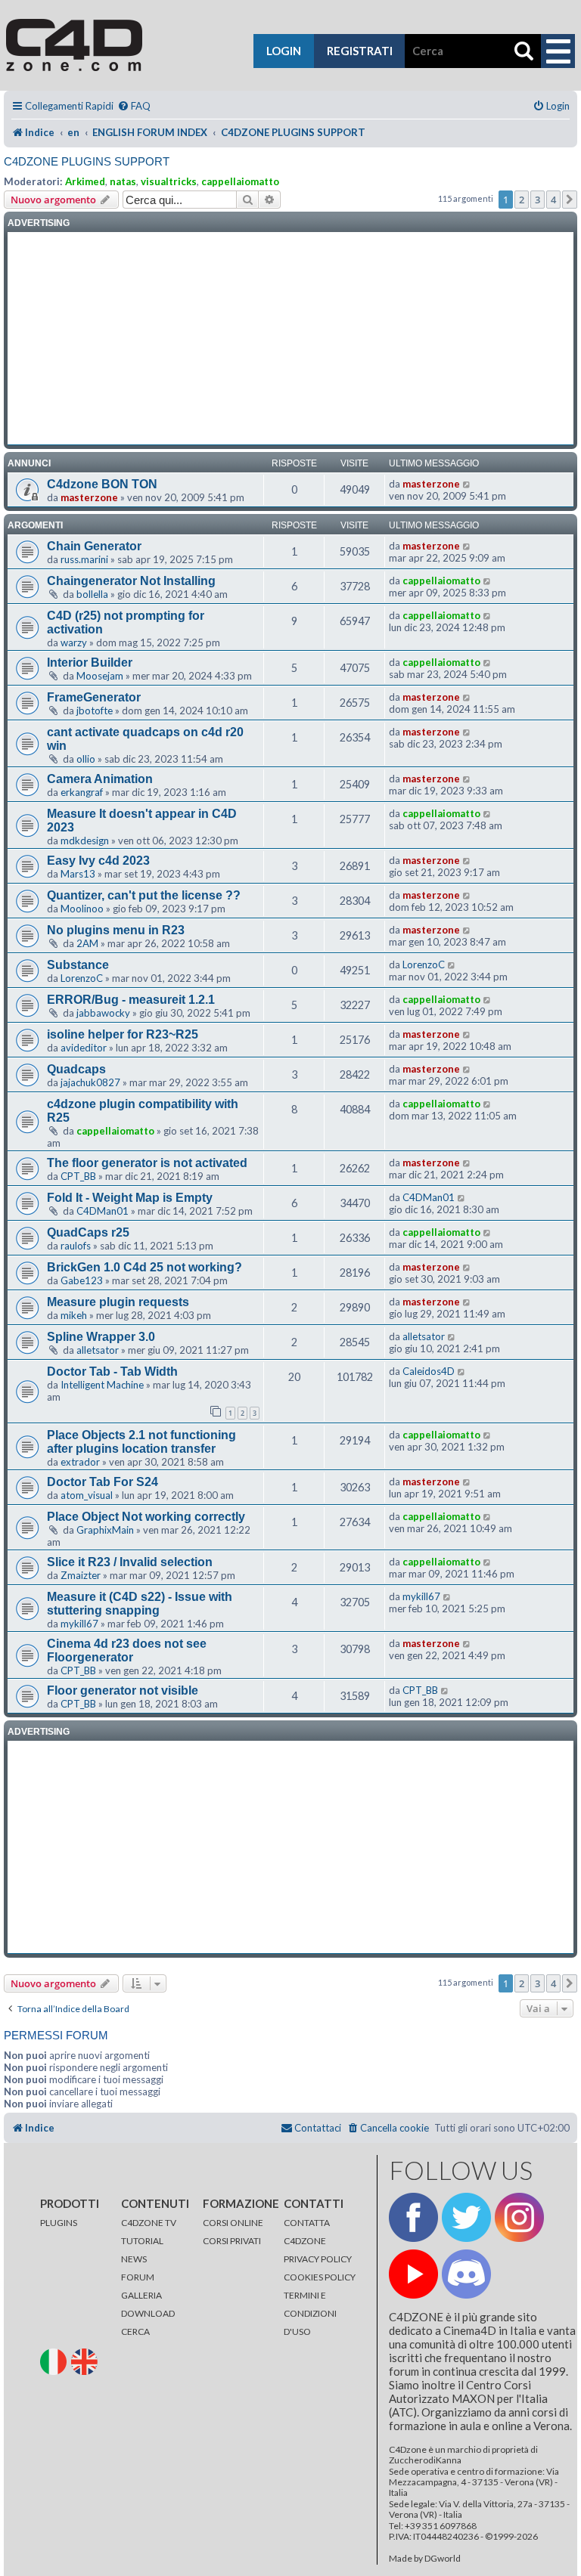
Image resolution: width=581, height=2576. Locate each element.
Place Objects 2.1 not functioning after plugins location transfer (141, 1442)
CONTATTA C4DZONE (307, 2232)
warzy (74, 642)
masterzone (89, 497)
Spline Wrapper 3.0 (101, 1337)
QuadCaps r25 (88, 1232)
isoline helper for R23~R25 (123, 1034)
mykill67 (79, 1624)
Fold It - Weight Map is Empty (130, 1198)
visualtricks (169, 181)
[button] (570, 200)
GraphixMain (105, 1530)
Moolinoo (82, 909)
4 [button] (553, 200)
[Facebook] (413, 2217)
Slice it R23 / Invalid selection (130, 1562)
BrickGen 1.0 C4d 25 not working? (144, 1267)
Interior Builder (90, 663)
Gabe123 (82, 1280)
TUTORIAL (142, 2241)
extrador (80, 1462)
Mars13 (78, 874)
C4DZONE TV (149, 2223)
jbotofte (95, 711)
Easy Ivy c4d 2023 (98, 861)
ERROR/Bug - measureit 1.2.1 (131, 1000)
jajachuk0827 (90, 1082)
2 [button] (522, 200)
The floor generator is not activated (147, 1163)
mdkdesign (85, 841)
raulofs (76, 1246)
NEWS (134, 2259)
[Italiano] (55, 2361)
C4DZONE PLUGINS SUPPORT (87, 161)
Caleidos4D (429, 1371)
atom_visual (87, 1495)
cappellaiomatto (240, 181)
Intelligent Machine (102, 1385)
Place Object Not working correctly (146, 1517)
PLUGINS (59, 2223)
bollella (92, 594)
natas (123, 181)
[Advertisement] (290, 339)
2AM (87, 943)
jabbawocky (103, 1013)
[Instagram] (519, 2217)
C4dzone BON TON (102, 484)
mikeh (74, 1315)
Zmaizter (81, 1575)
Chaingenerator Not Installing (131, 581)
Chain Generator (94, 546)
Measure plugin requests (118, 1302)
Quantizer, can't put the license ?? (144, 895)
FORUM (138, 2277)
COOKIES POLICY (320, 2277)
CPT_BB (78, 1176)
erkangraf (82, 792)
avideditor (84, 1048)
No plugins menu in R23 (116, 930)
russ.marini (84, 559)
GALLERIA (141, 2295)
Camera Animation (100, 779)
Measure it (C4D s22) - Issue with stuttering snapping (140, 1604)
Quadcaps (76, 1069)
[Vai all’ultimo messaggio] (467, 484)
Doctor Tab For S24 (103, 1482)
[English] (86, 2361)
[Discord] (466, 2274)
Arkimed (85, 181)
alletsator (98, 1350)
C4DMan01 (103, 1211)
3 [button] (538, 200)
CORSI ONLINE (233, 2223)
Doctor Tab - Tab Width (112, 1372)
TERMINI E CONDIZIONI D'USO (310, 2313)
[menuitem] (134, 106)
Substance (78, 965)
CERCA (135, 2331)
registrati (360, 51)
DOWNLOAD (148, 2313)
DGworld (443, 2559)
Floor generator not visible (123, 1690)
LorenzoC (82, 978)
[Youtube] (413, 2274)
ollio (86, 759)
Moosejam (100, 676)
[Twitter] (466, 2217)
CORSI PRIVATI (232, 2241)
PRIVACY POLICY (318, 2259)
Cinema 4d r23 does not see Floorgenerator (127, 1650)
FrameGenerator (94, 697)
